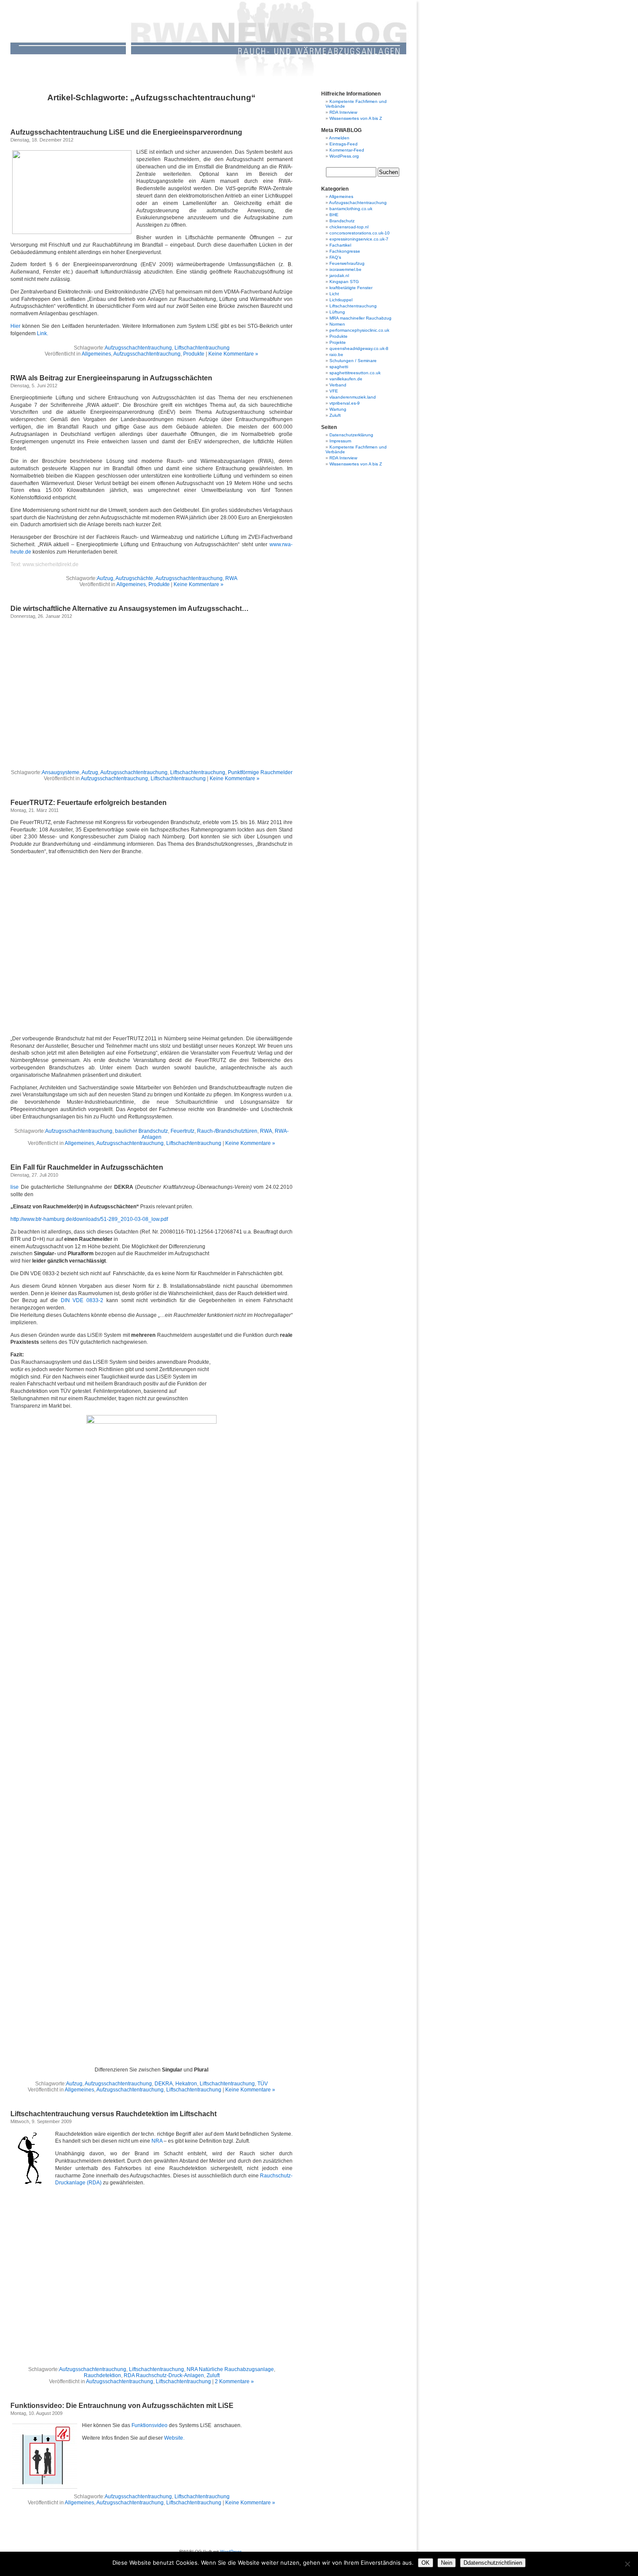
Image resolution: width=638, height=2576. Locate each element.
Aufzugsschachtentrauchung (138, 348)
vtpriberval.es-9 (345, 403)
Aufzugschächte (134, 578)
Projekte (338, 342)
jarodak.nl (339, 275)
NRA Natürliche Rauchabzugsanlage (230, 2369)
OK (426, 2563)
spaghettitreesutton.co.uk (355, 373)
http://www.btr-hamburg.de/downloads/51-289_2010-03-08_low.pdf (89, 1219)
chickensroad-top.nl (349, 227)
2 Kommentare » (234, 2381)
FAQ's (335, 257)
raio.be (336, 355)
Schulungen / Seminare (353, 361)
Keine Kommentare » (233, 354)
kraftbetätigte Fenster (351, 288)
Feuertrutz (183, 1131)
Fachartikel (340, 245)
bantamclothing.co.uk (351, 209)
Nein (447, 2563)
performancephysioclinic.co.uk (359, 330)
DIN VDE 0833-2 (82, 1300)
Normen (337, 324)
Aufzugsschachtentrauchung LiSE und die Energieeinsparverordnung (126, 132)
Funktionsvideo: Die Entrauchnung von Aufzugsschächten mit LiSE (122, 2406)
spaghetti (339, 367)
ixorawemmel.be (345, 269)
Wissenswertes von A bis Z (356, 118)
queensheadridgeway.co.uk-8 (359, 348)
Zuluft (213, 2375)
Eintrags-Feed (344, 144)
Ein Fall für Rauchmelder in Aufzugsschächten (87, 1167)
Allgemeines (96, 354)
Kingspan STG (344, 282)
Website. (174, 2438)
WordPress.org (344, 156)
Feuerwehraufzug (347, 263)
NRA (157, 2141)
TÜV (263, 2084)
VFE (334, 391)
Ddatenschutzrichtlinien (493, 2563)
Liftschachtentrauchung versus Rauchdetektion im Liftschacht (113, 2114)
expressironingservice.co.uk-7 (359, 239)
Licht (334, 294)
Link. (43, 333)
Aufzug (105, 578)
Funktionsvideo (150, 2425)
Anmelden (339, 138)
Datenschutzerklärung (351, 435)
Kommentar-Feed (347, 150)
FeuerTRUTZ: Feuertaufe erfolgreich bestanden (89, 803)
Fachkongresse (345, 251)
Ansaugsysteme (61, 772)
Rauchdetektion (102, 2375)
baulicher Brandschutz (141, 1131)
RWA (231, 578)
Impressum (340, 441)
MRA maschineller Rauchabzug (360, 318)
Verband (338, 385)
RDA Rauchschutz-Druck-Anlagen (164, 2375)
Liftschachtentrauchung (202, 348)
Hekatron (186, 2084)
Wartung (338, 409)
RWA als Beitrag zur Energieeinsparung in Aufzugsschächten (111, 378)
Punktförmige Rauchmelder (260, 772)
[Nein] (627, 2564)
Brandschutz (342, 221)
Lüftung (337, 312)
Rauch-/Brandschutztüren (227, 1131)
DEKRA (164, 2084)
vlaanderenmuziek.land (353, 397)
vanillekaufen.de (346, 379)
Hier (15, 326)
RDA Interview (343, 112)
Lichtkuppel (341, 300)
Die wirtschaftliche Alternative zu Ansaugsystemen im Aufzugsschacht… (130, 609)
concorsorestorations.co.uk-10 (360, 233)
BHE (334, 215)
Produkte (194, 354)
